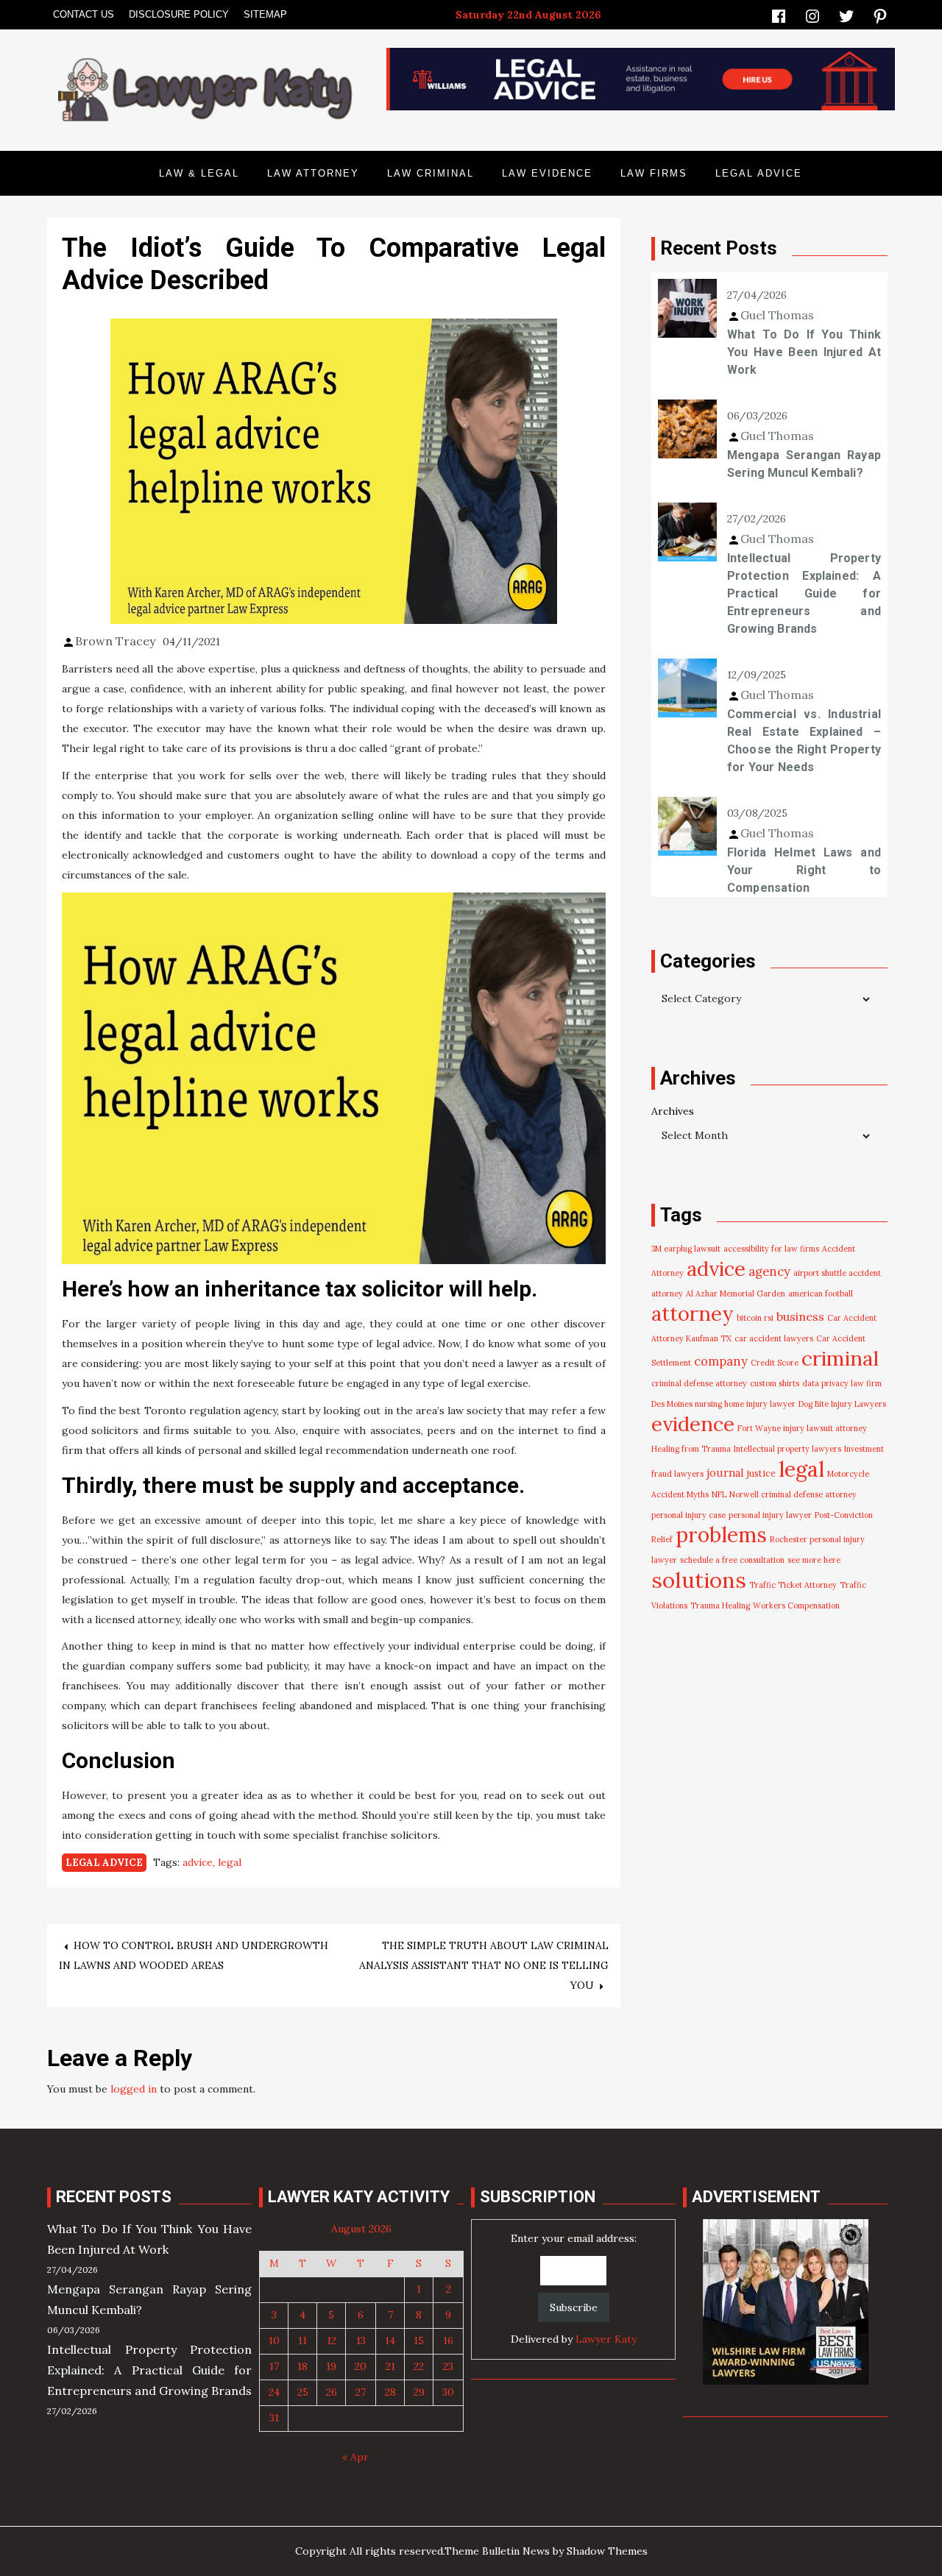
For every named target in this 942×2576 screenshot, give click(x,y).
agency (769, 1271)
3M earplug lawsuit (686, 1249)
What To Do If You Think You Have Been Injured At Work (804, 352)
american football (821, 1294)
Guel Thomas (777, 315)
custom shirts (775, 1383)
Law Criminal (431, 173)
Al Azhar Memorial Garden (736, 1294)
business (800, 1316)
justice (761, 1473)
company (721, 1361)
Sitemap (265, 14)
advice (198, 1862)
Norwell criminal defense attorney (793, 1494)
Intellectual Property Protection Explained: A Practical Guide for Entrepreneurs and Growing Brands (804, 593)
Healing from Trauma (691, 1449)
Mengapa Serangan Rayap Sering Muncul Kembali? (804, 464)
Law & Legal (199, 173)
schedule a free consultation (732, 1560)
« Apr (355, 2457)
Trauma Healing (720, 1605)
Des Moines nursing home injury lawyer (723, 1404)
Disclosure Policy (179, 14)
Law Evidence (547, 173)
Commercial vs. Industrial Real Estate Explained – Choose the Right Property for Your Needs (804, 741)
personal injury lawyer (770, 1515)
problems (721, 1535)
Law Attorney (313, 173)
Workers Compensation (796, 1605)
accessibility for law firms (771, 1249)
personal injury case (688, 1515)
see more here (814, 1560)
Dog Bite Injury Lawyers (842, 1404)
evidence (693, 1424)
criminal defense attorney (699, 1383)
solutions (699, 1580)
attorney (693, 1313)
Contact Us (84, 14)
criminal (840, 1358)
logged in (134, 2089)
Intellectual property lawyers (787, 1449)
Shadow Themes (607, 2551)
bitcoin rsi (755, 1318)
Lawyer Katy (606, 2339)
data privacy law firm (842, 1383)
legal (230, 1862)
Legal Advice (759, 173)
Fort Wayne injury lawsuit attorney (802, 1428)
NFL (719, 1494)
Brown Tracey (115, 641)
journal (725, 1473)
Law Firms (654, 173)
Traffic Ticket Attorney (793, 1585)
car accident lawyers (774, 1338)
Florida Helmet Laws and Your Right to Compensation (804, 870)
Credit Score (775, 1363)
